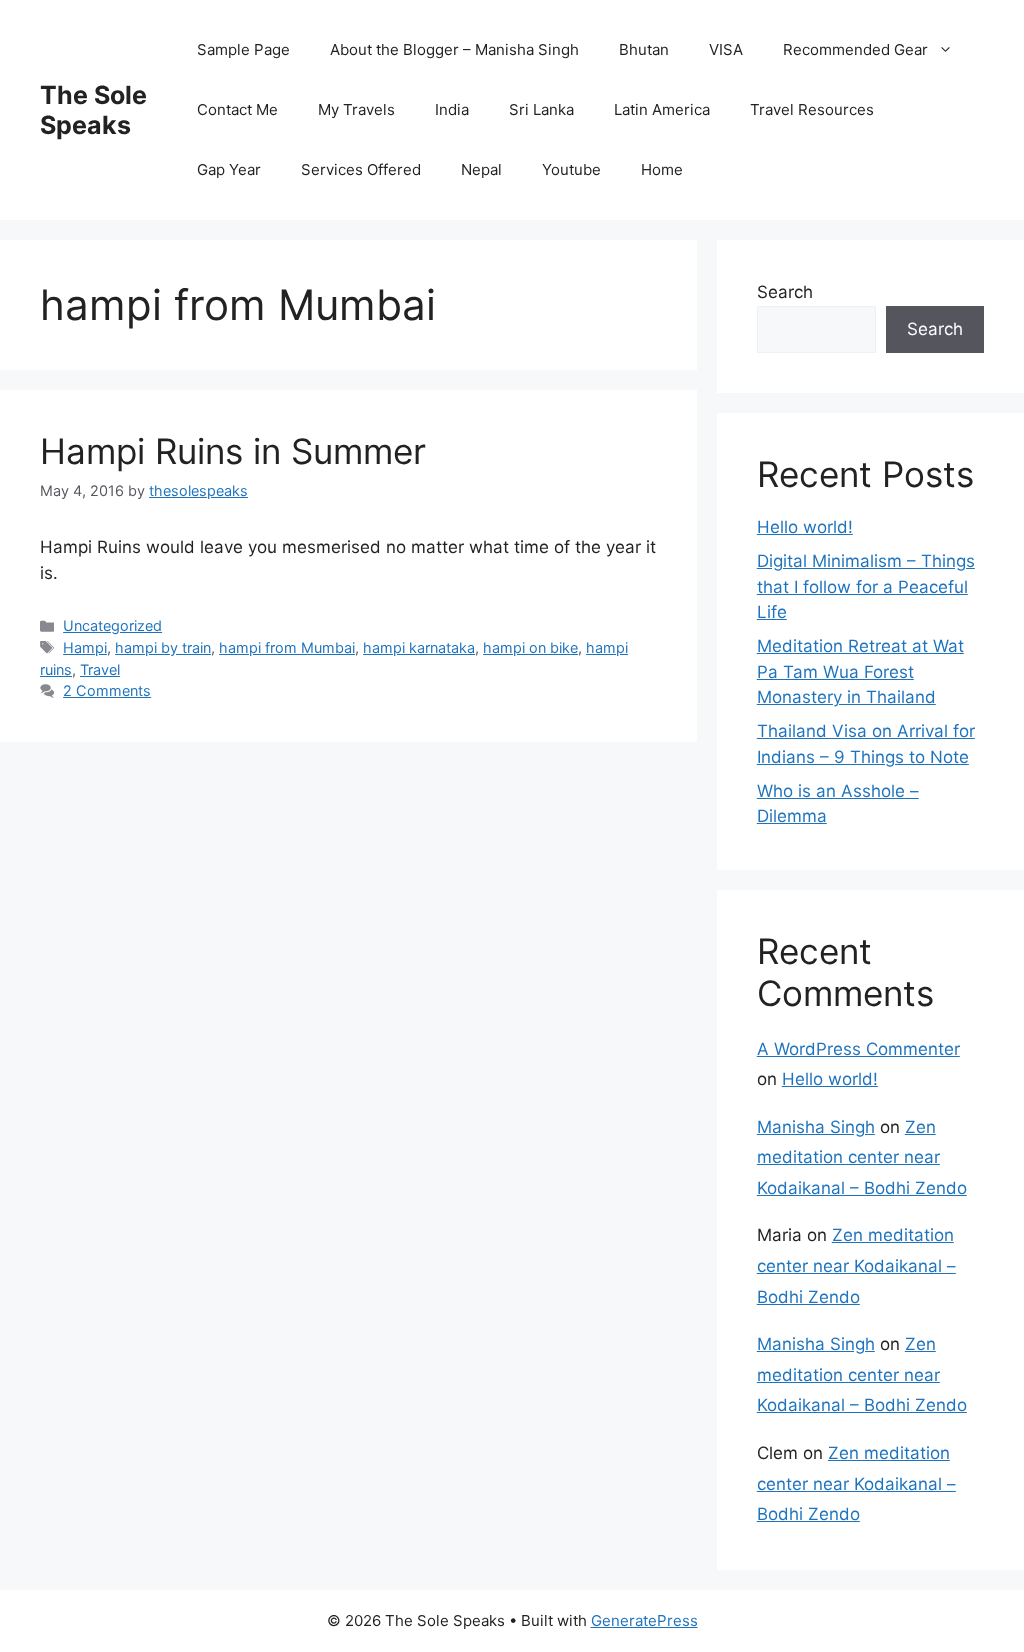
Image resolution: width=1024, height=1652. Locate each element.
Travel (100, 669)
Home (662, 169)
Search (785, 292)
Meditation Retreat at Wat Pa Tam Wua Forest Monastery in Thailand (860, 671)
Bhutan (644, 49)
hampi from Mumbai (287, 647)
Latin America (662, 109)
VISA (726, 49)
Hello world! (805, 527)
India (452, 109)
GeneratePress (644, 1620)
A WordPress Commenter (858, 1049)
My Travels (356, 109)
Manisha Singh (816, 1127)
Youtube (571, 169)
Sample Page (243, 49)
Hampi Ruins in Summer (233, 451)
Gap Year (229, 169)
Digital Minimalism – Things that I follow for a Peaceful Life (866, 586)
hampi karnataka (419, 647)
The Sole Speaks (93, 110)
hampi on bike (530, 647)
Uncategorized (112, 625)
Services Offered (361, 169)
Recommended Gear (855, 49)
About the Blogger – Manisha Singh (454, 49)
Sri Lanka (541, 109)
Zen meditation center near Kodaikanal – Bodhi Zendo (862, 1157)
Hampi (85, 647)
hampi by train (163, 647)
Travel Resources (812, 109)
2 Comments (107, 690)
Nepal (481, 169)
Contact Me (237, 109)
